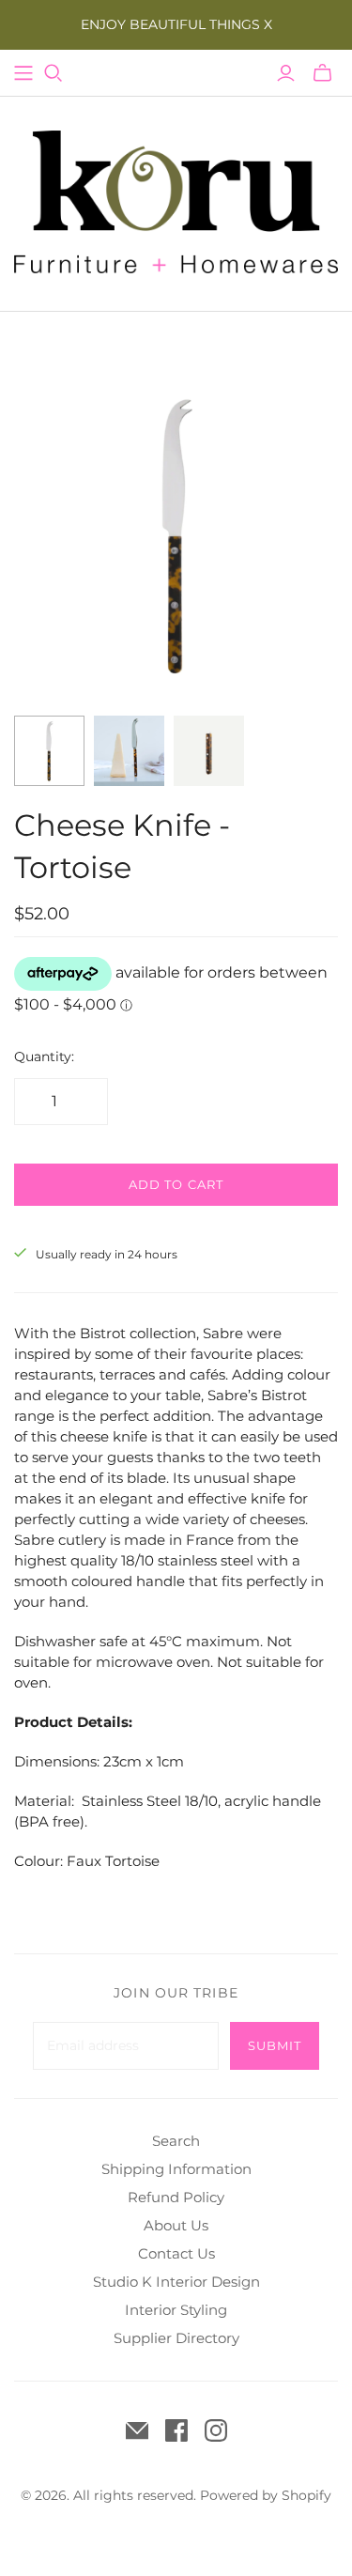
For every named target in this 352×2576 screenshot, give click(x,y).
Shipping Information (176, 2169)
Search (176, 2141)
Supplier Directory (176, 2338)
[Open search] (54, 73)
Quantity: (44, 1057)
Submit (275, 2045)
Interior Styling (176, 2310)
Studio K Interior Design (176, 2282)
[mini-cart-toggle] (322, 73)
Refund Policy (176, 2197)
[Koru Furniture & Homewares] (176, 200)
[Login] (286, 73)
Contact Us (176, 2253)
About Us (176, 2225)
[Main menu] (23, 73)
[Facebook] (176, 2430)
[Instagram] (216, 2430)
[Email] (137, 2430)
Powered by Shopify (266, 2495)
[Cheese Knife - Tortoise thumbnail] (49, 751)
